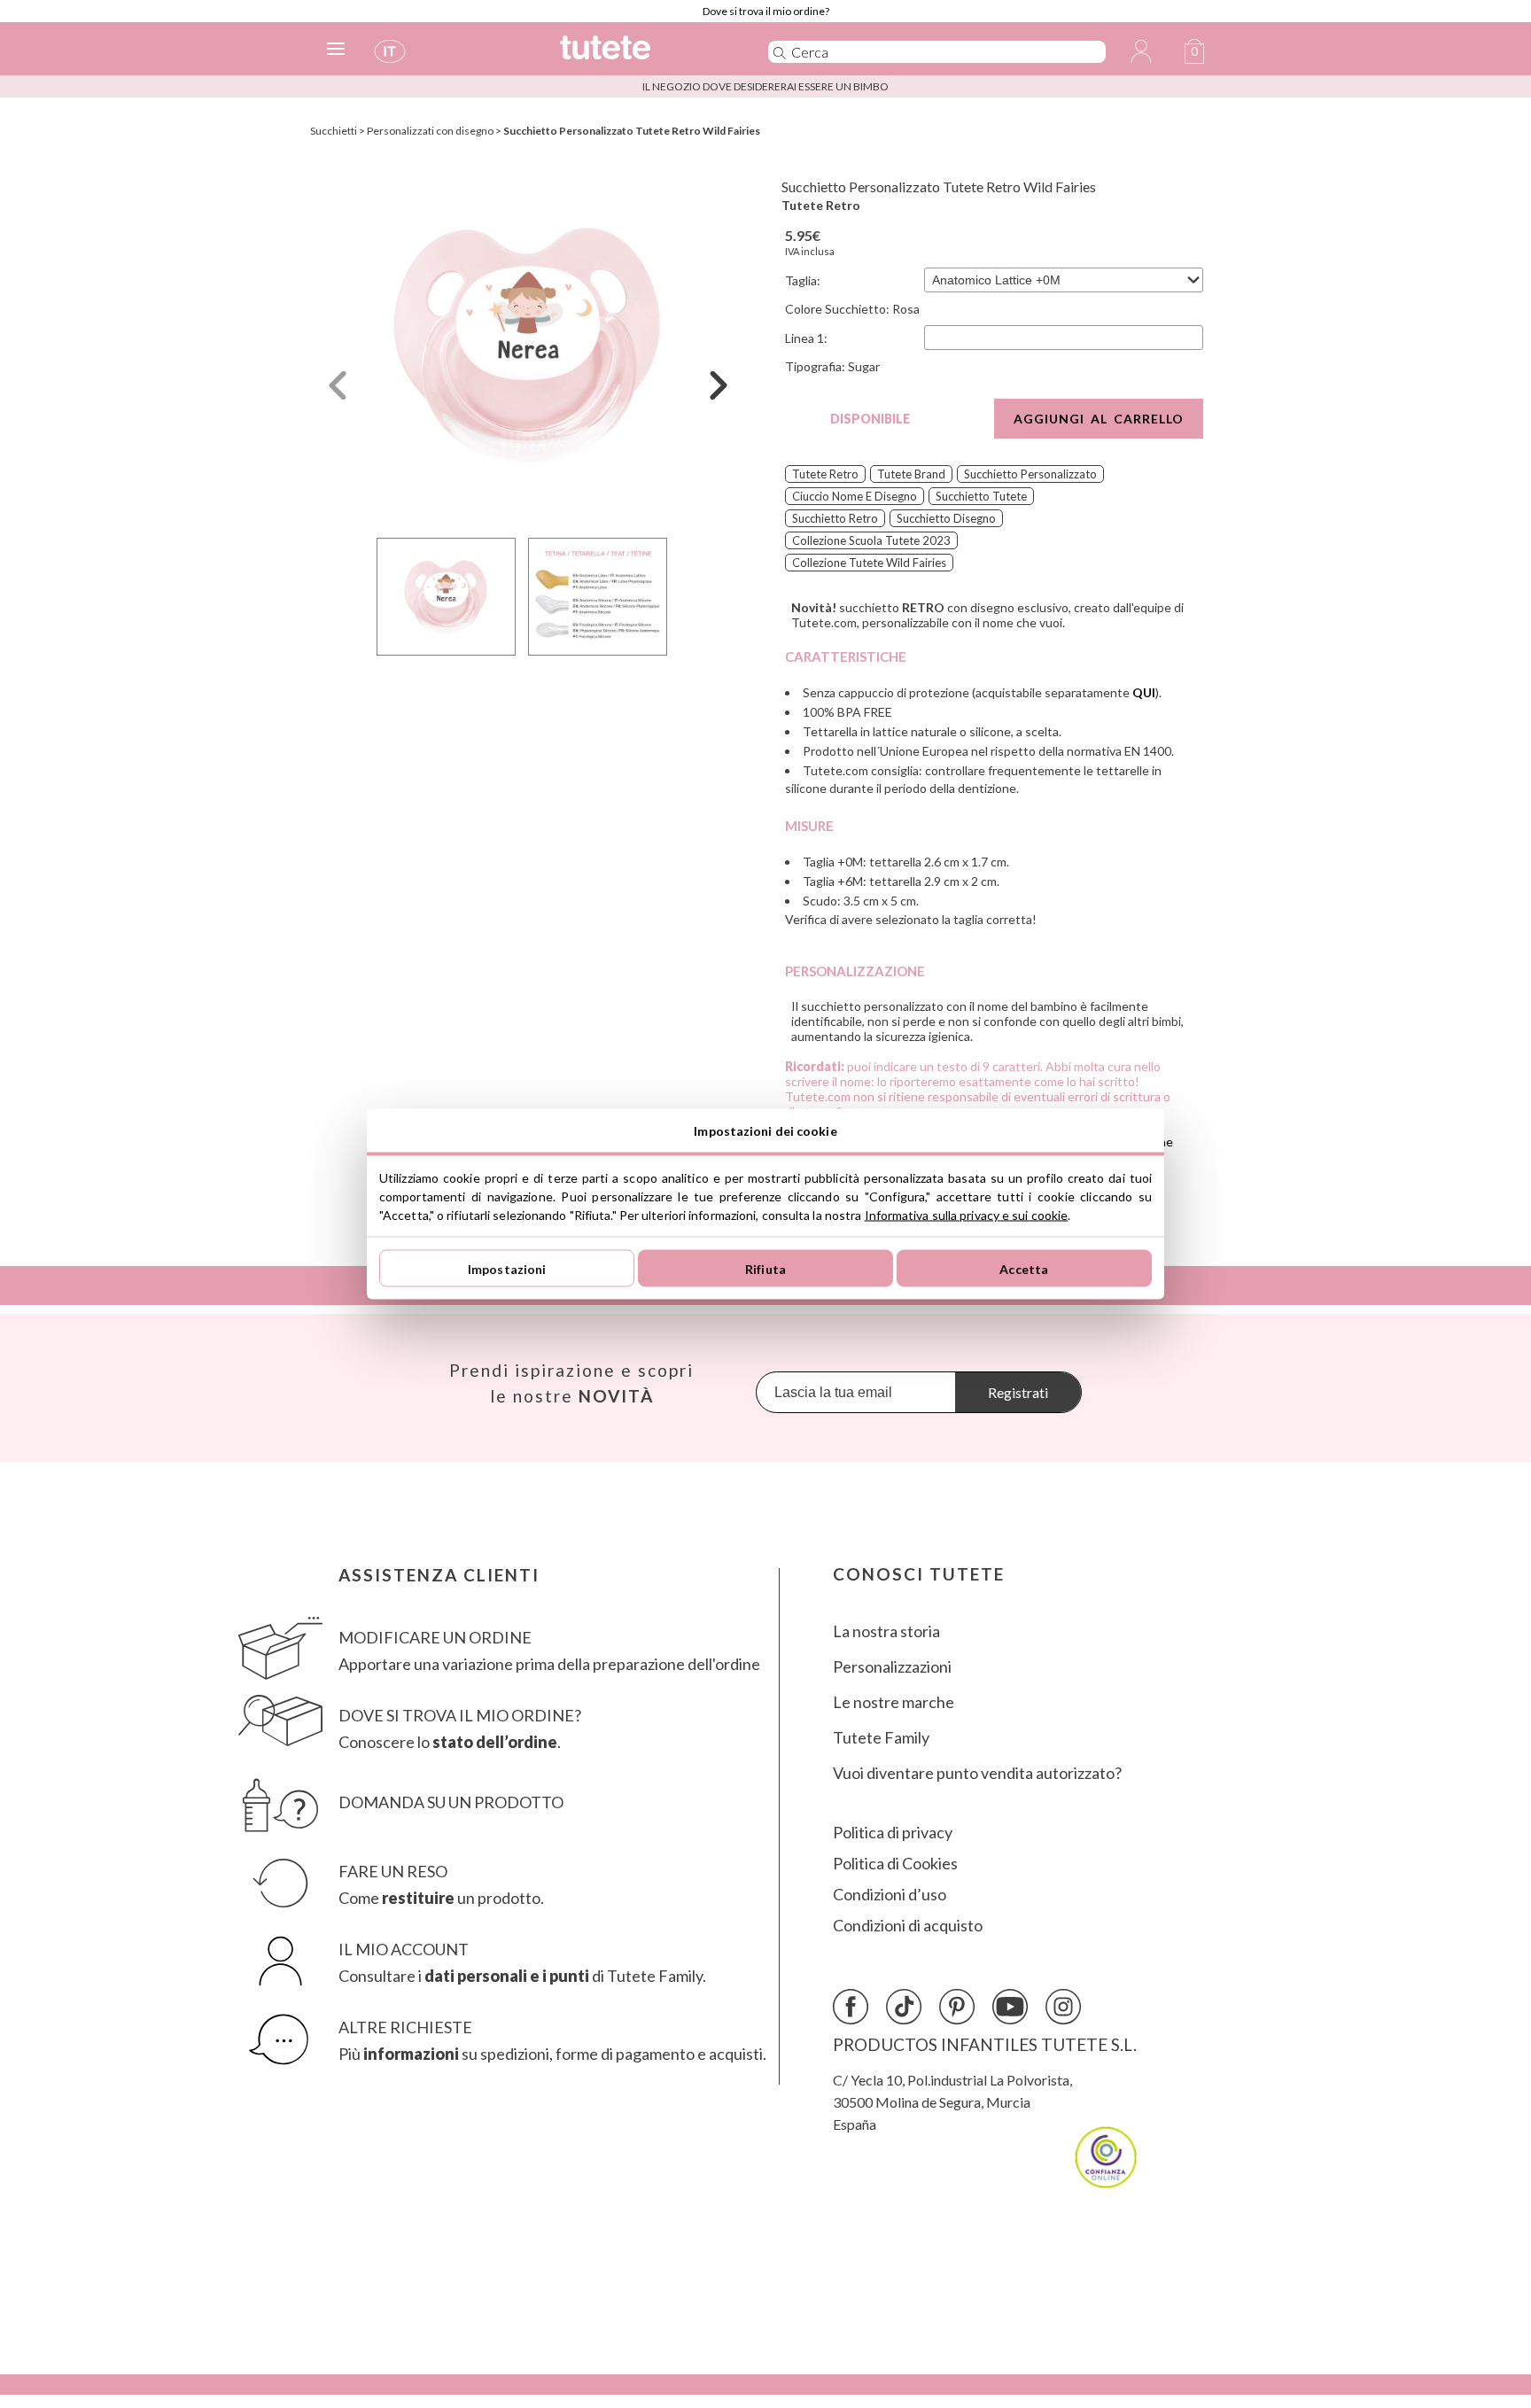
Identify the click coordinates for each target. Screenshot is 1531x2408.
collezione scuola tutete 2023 (871, 540)
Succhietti (334, 131)
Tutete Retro (821, 205)
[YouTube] (1010, 2007)
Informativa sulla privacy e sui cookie (967, 1215)
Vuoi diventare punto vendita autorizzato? (977, 1773)
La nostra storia (886, 1631)
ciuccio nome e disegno (855, 496)
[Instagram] (1063, 2007)
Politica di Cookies (895, 1864)
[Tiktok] (904, 2007)
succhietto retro (835, 518)
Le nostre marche (894, 1702)
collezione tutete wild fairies (869, 563)
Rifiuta (765, 1268)
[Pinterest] (957, 2007)
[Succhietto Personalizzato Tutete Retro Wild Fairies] (528, 344)
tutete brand (911, 474)
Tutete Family (881, 1738)
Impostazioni (507, 1268)
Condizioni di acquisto (908, 1926)
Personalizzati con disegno (430, 131)
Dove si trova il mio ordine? (766, 11)
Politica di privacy (893, 1833)
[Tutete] (645, 55)
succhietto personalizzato (1030, 474)
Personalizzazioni (892, 1667)
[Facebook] (851, 2007)
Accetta (1024, 1268)
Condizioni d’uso (890, 1895)
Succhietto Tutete (981, 496)
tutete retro (825, 474)
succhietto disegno (946, 518)
